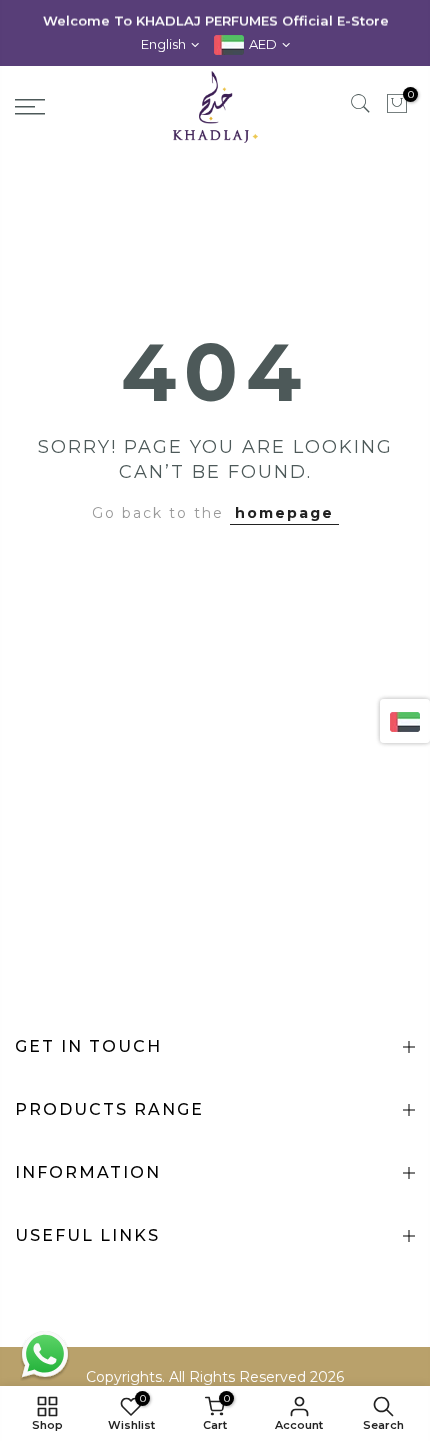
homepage (284, 513)
